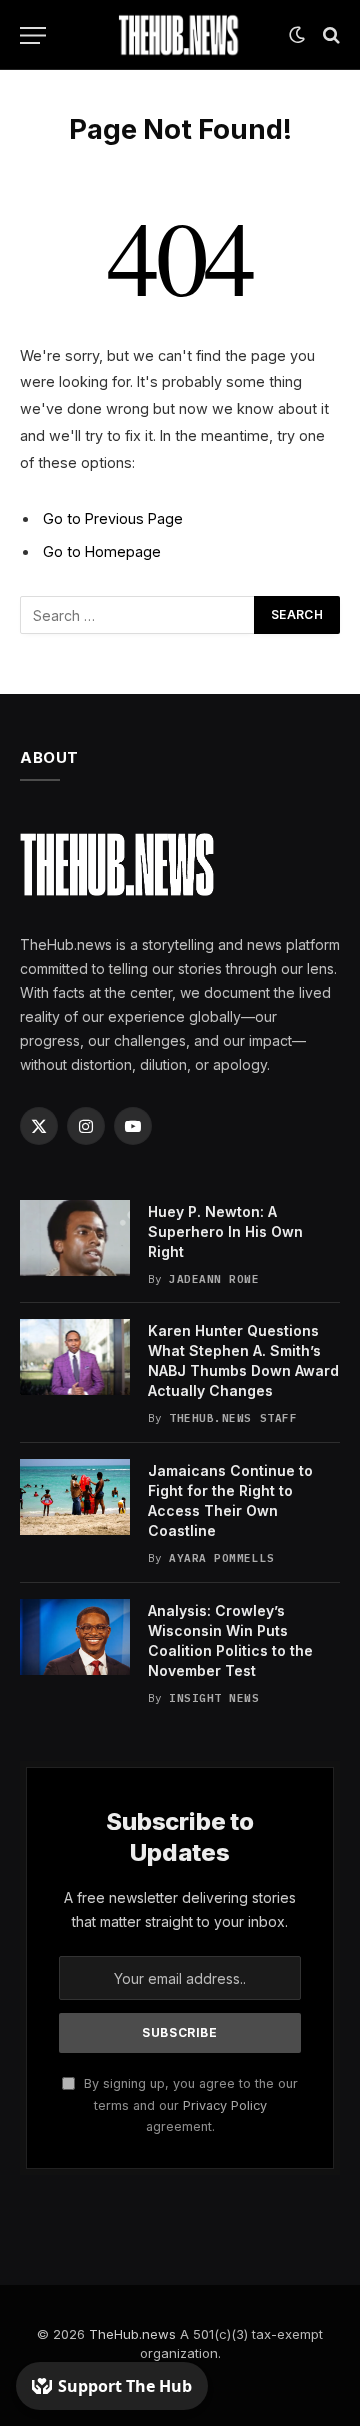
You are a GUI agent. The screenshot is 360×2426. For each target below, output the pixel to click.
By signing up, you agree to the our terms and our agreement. (189, 2105)
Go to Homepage (102, 551)
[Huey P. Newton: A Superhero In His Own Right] (75, 1238)
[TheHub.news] (180, 35)
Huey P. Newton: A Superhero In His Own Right (225, 1231)
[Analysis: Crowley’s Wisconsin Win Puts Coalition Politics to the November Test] (75, 1637)
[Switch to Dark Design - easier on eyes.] (297, 35)
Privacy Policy (225, 2105)
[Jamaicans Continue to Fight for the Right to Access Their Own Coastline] (75, 1497)
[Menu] (33, 35)
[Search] (329, 35)
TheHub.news (132, 2334)
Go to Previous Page (113, 518)
